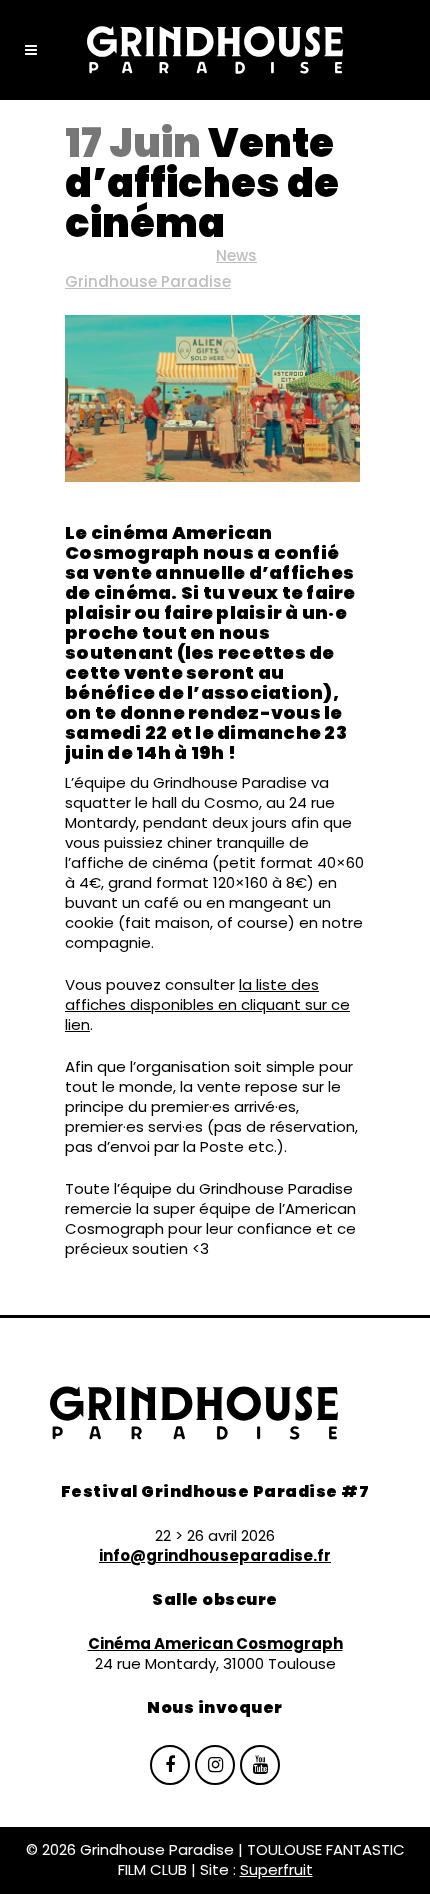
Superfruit (276, 1869)
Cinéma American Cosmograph (215, 1643)
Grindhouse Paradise (148, 281)
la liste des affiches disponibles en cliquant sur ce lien (207, 1004)
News (236, 255)
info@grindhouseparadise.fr (215, 1555)
